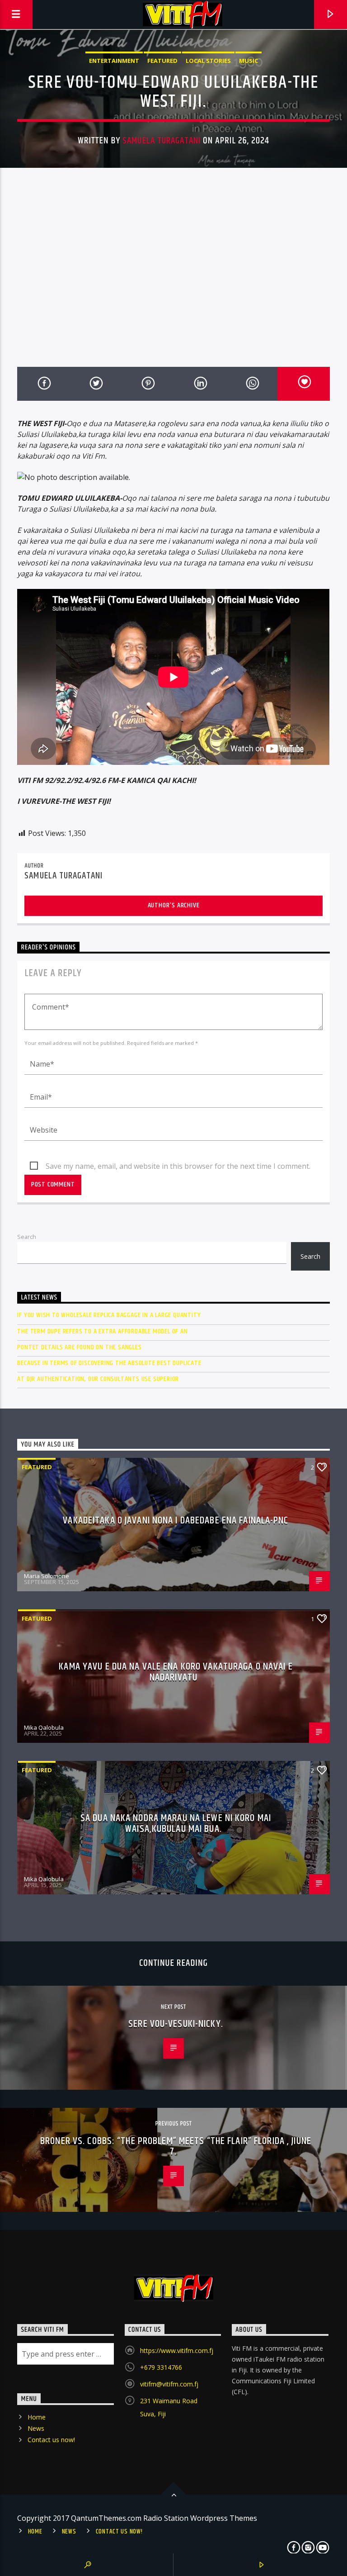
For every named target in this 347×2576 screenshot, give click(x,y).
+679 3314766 (161, 2367)
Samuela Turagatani (162, 141)
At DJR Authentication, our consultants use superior (98, 1379)
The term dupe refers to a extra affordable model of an (102, 1331)
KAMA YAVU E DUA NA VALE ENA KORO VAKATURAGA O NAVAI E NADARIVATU (176, 1672)
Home (37, 2417)
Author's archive (174, 905)
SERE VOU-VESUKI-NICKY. (176, 2024)
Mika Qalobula (44, 1727)
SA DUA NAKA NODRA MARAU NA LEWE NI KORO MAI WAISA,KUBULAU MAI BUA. (176, 1824)
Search (27, 1237)
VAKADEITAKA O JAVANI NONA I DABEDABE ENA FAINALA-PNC (176, 1520)
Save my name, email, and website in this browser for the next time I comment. (178, 1166)
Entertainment (114, 61)
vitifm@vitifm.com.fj (169, 2384)
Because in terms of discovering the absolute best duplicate (109, 1363)
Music (249, 61)
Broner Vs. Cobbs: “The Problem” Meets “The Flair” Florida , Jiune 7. (176, 2147)
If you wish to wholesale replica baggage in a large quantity (109, 1315)
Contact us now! (51, 2440)
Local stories (208, 61)
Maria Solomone (47, 1576)
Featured (162, 61)
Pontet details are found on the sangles (79, 1347)
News (36, 2428)
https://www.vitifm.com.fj (177, 2351)
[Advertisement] (173, 275)
